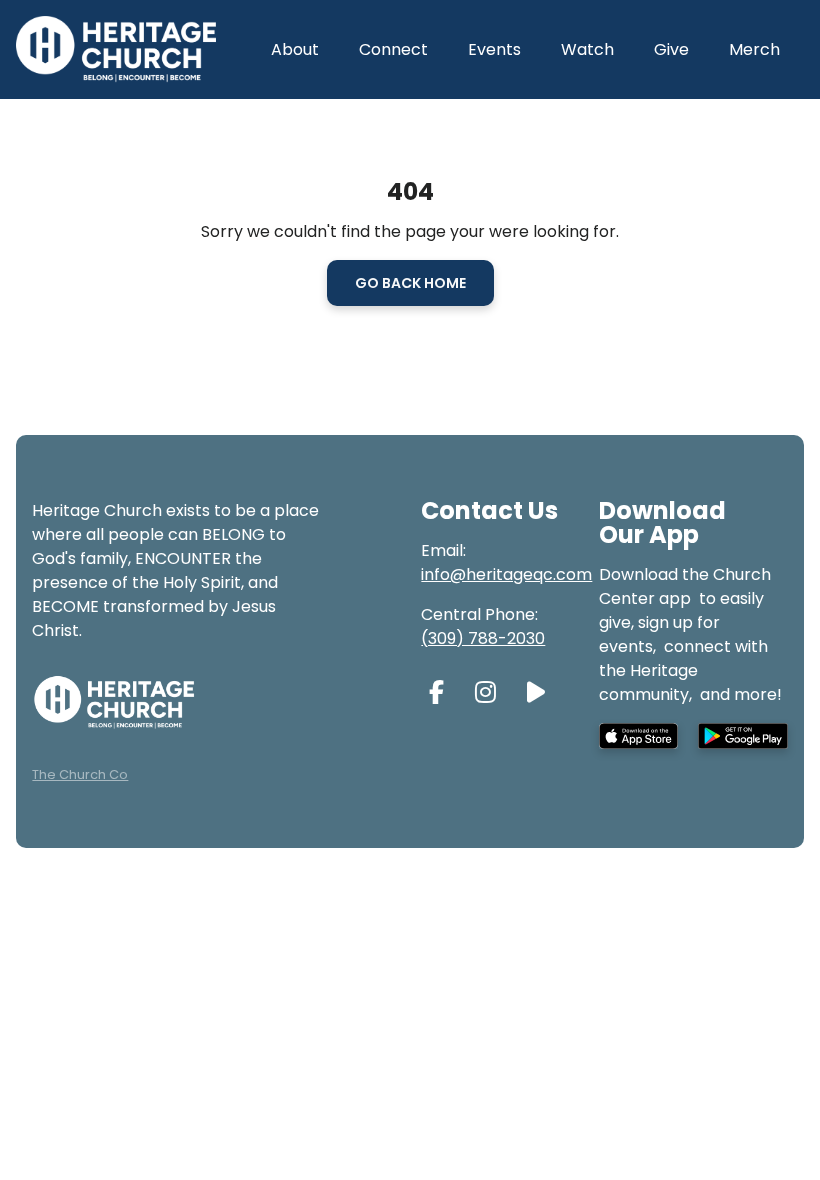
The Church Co (80, 774)
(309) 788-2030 (483, 638)
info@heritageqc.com (506, 574)
